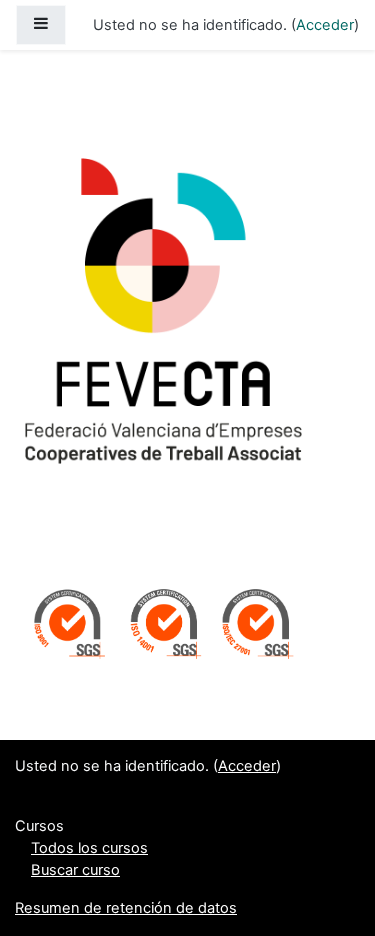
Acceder (325, 25)
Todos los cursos (89, 848)
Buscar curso (75, 870)
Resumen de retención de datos (126, 908)
